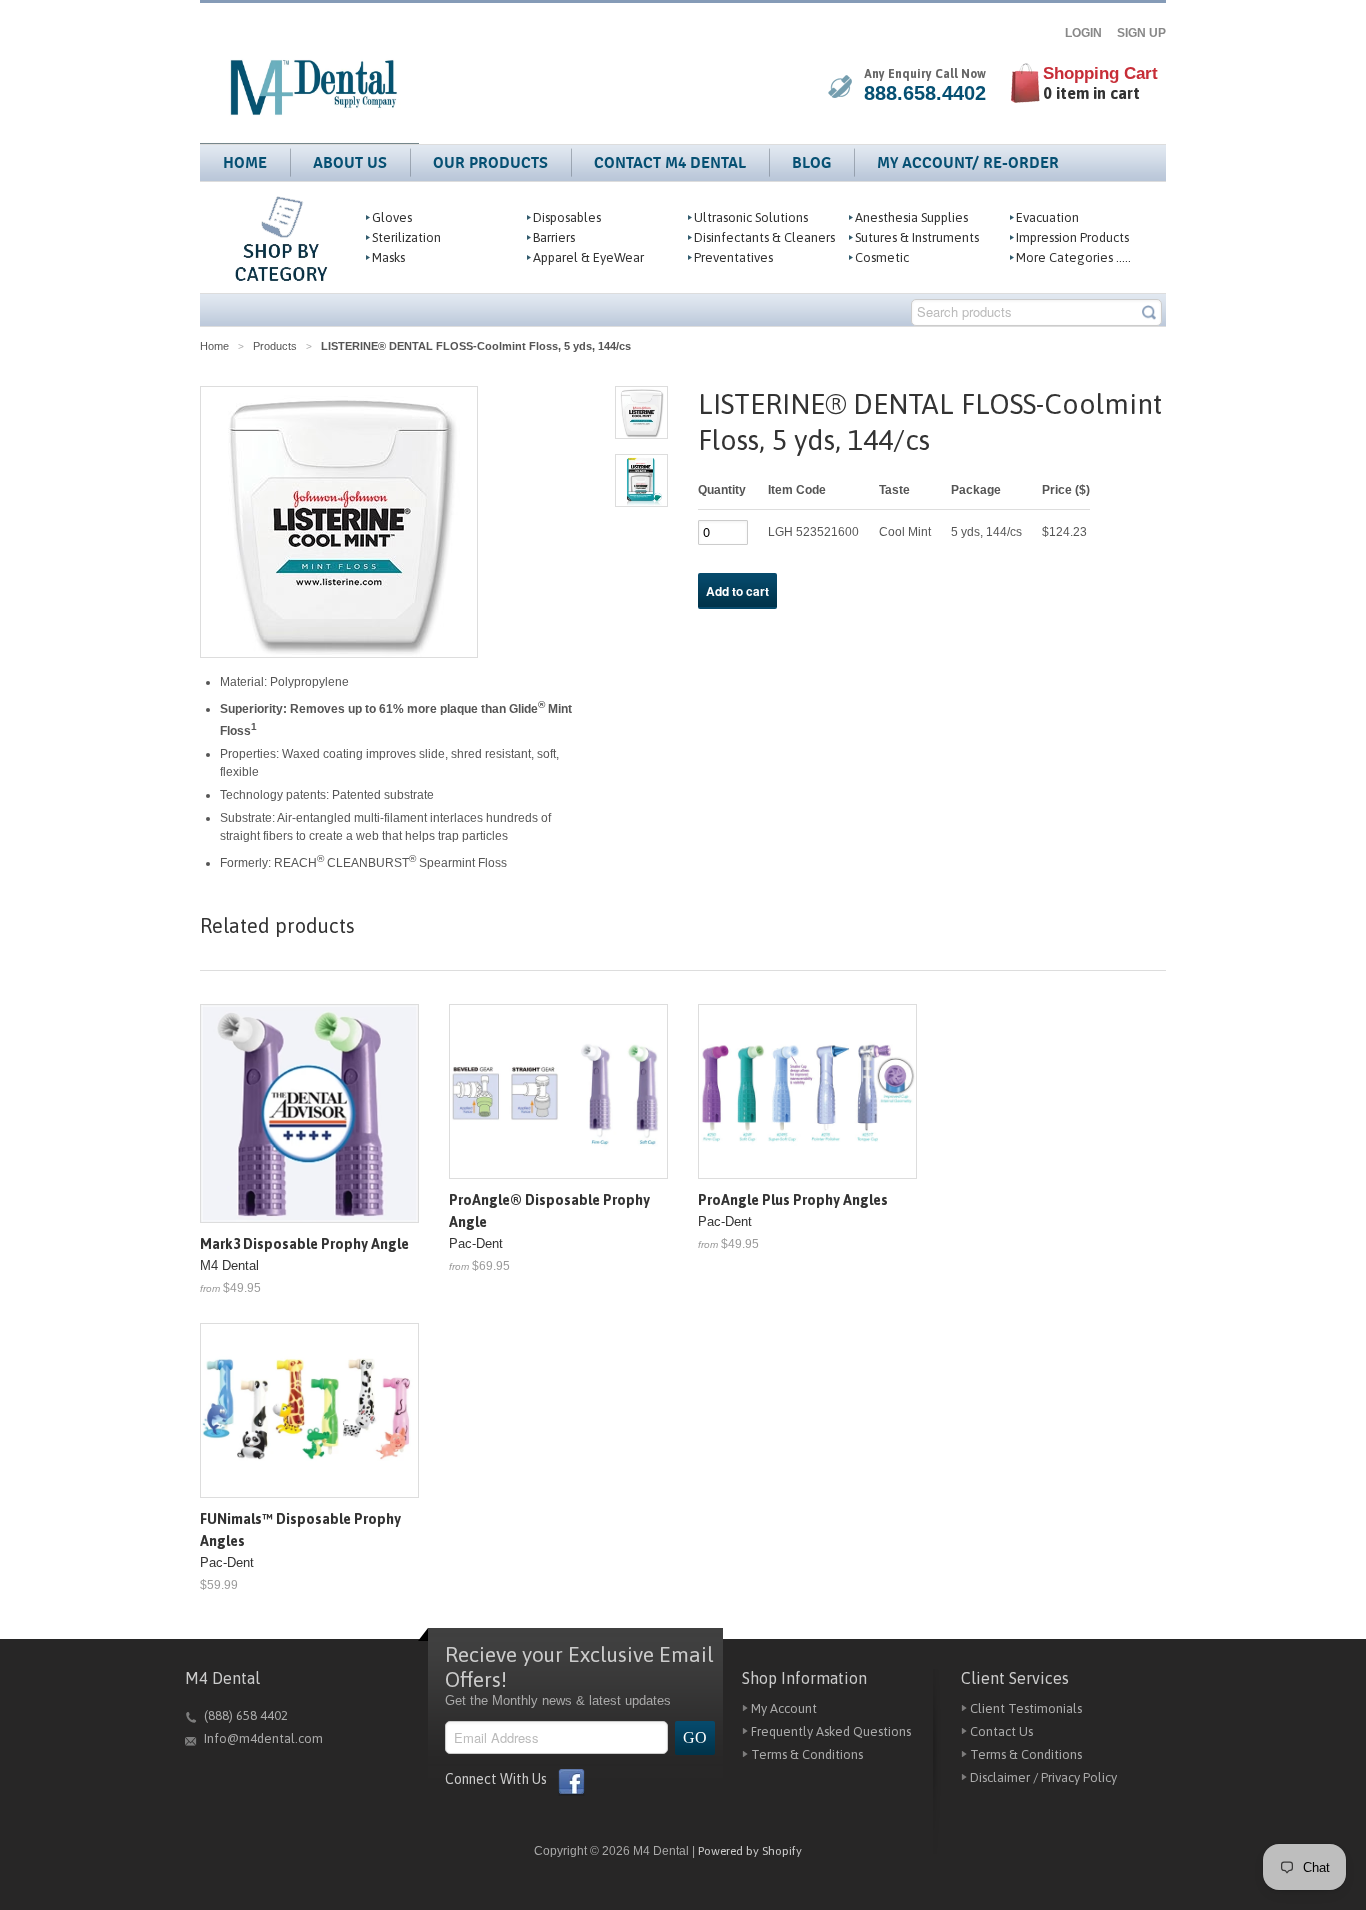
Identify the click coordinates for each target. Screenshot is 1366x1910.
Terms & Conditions (807, 1754)
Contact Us (1001, 1731)
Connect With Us (496, 1779)
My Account (784, 1708)
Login (1089, 33)
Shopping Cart (1100, 73)
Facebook (570, 1781)
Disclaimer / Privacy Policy (1043, 1777)
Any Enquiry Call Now (925, 74)
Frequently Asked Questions (831, 1731)
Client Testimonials (1026, 1708)
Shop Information (804, 1678)
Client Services (1015, 1678)
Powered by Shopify (750, 1851)
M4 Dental (222, 1678)
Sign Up (1141, 33)
